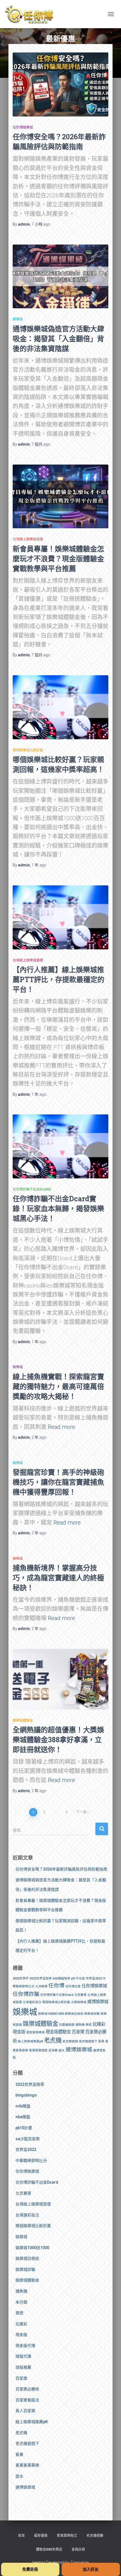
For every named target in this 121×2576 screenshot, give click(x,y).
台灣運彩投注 (32, 2002)
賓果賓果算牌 (27, 2465)
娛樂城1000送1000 (51, 2014)
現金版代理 (25, 2346)
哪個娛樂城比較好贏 (28, 750)
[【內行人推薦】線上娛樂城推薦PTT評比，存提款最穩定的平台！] (60, 917)
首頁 (21, 2536)
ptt (73, 1978)
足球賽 (53, 2050)
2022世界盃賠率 (41, 1978)
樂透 (89, 2025)
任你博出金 (73, 1986)
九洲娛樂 (41, 1986)
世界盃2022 (94, 1978)
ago (41, 224)
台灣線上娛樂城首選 (28, 539)
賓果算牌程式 (67, 2536)
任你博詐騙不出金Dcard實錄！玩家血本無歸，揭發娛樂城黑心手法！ (58, 1208)
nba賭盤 (23, 2117)
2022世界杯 (21, 1978)
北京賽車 (80, 1995)
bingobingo (26, 2095)
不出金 (80, 1978)
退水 (62, 2050)
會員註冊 (78, 2549)
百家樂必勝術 (27, 2389)
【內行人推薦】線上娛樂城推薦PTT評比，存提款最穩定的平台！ (59, 979)
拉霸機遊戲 (67, 2025)
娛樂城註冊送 (74, 2014)
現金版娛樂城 (35, 2032)
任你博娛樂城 (23, 127)
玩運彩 (99, 2024)
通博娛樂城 (79, 2050)
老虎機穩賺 (95, 2536)
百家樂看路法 (27, 2400)
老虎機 (53, 2040)
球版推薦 (23, 2367)
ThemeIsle (79, 2562)
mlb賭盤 (23, 2106)
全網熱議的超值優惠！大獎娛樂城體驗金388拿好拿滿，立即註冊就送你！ (58, 1740)
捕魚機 (80, 2025)
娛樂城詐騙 (92, 2014)
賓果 (101, 2041)
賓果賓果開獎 (38, 2050)
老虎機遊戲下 (88, 2041)
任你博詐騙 (26, 1994)
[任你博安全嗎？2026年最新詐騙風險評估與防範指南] (60, 84)
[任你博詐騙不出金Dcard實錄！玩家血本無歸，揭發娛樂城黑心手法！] (60, 1146)
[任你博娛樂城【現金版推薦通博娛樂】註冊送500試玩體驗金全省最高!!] (31, 14)
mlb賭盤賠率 (61, 1978)
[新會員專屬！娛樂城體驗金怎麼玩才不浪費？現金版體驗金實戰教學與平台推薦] (60, 497)
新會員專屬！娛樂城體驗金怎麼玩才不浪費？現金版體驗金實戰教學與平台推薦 (58, 559)
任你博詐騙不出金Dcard (32, 1189)
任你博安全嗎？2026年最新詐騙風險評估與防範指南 (61, 1869)
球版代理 (23, 2356)
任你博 (56, 1986)
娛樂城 (18, 319)
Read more (61, 1427)
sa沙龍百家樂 (28, 2139)
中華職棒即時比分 (31, 2161)
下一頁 (81, 1812)
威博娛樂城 (98, 2002)
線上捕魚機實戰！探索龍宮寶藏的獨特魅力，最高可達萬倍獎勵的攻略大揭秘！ (58, 1386)
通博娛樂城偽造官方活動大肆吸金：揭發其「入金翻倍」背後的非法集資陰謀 (58, 339)
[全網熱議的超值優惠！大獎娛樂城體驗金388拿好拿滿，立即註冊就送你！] (60, 1679)
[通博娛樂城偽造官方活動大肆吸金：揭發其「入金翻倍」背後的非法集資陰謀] (60, 277)
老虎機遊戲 (70, 2041)
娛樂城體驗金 (23, 1721)
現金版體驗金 (58, 2032)
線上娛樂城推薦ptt (30, 2041)
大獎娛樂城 (79, 2002)
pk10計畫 (24, 2128)
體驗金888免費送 (49, 2549)
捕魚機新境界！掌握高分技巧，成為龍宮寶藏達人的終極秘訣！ (58, 1578)
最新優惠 (41, 2536)
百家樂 (78, 2032)
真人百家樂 (25, 2411)
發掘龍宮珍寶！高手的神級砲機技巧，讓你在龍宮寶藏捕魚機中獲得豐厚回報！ (58, 1482)
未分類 (21, 2302)
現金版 (19, 2032)
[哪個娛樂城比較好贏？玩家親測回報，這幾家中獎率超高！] (60, 707)
